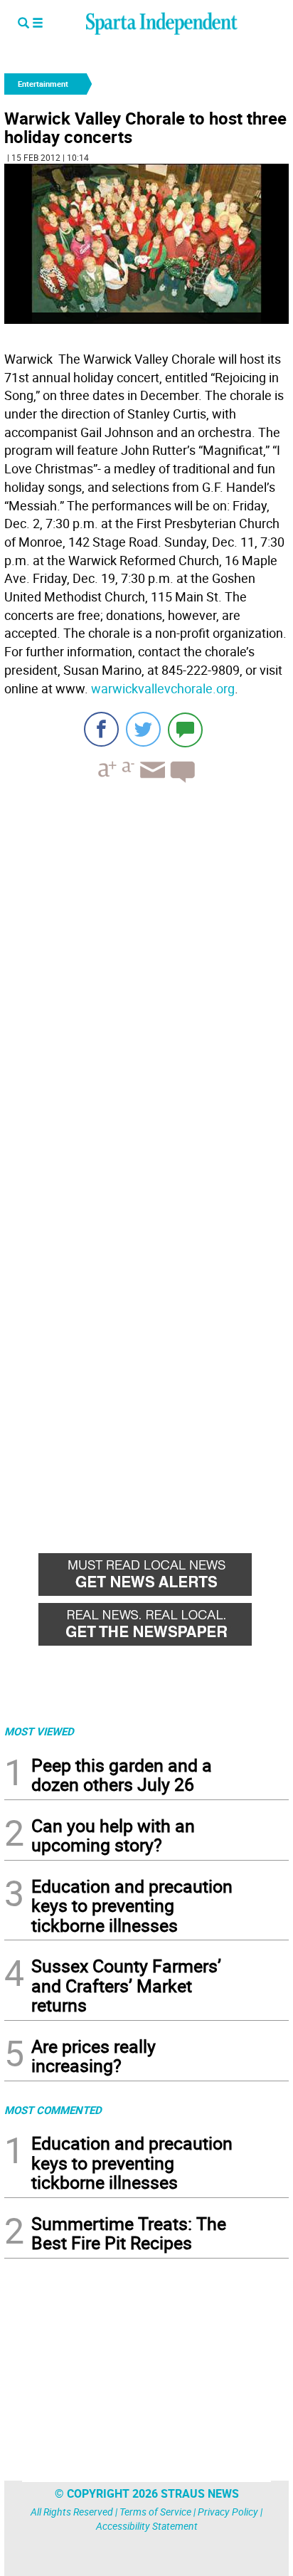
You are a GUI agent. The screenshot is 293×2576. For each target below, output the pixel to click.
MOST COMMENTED (53, 2110)
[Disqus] (146, 975)
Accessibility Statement (147, 2526)
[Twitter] (143, 729)
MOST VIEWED (39, 1731)
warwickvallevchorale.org (163, 688)
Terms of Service (155, 2512)
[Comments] (185, 729)
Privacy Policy (228, 2512)
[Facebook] (101, 729)
